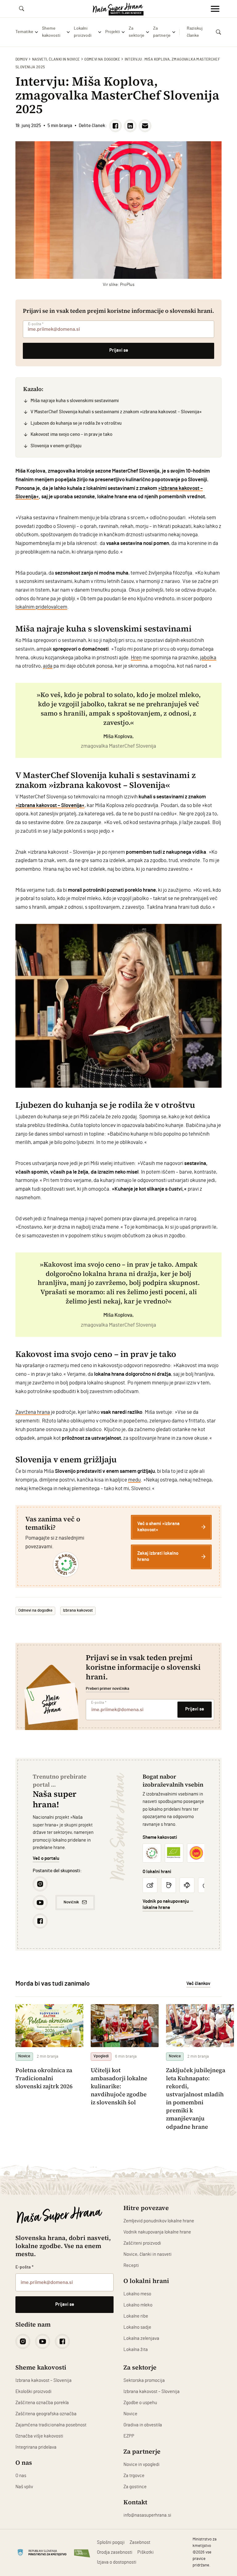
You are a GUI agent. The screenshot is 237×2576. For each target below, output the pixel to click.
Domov (21, 59)
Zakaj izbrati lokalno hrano (158, 1556)
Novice (130, 2414)
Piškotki (146, 2552)
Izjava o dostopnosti (117, 2562)
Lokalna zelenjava (141, 2338)
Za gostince (135, 2487)
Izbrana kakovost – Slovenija (44, 2380)
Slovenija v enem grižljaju (56, 446)
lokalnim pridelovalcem (41, 607)
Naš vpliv (24, 2487)
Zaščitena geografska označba (46, 2414)
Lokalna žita (136, 2350)
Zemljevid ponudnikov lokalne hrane (159, 2221)
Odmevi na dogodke (102, 59)
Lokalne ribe (136, 2316)
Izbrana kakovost (78, 1611)
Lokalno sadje (137, 2327)
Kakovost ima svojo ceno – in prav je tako (71, 434)
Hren (136, 658)
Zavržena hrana (33, 1412)
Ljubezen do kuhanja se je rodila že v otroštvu (76, 423)
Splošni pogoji (111, 2542)
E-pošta (36, 324)
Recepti (131, 2266)
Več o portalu (46, 1858)
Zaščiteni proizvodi (142, 2243)
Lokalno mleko (138, 2305)
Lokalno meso (137, 2294)
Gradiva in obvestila (143, 2425)
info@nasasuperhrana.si (147, 2515)
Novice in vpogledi (141, 2465)
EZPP (129, 2436)
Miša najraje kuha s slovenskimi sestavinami (75, 401)
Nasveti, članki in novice (56, 59)
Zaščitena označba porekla (42, 2403)
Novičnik (71, 1902)
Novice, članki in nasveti (148, 2254)
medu (134, 1480)
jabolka (208, 658)
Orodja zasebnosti (115, 2552)
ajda (48, 666)
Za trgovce (134, 2476)
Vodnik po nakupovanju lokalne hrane (166, 1904)
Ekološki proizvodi (33, 2392)
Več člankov (198, 1984)
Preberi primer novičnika (108, 1689)
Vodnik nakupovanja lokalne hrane (157, 2232)
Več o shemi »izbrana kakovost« (158, 1527)
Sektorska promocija (144, 2380)
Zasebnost (140, 2542)
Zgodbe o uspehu (140, 2403)
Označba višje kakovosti (39, 2436)
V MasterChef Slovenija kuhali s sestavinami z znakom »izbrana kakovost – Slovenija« (116, 412)
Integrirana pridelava (36, 2447)
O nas (21, 2476)
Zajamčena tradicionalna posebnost (51, 2425)
